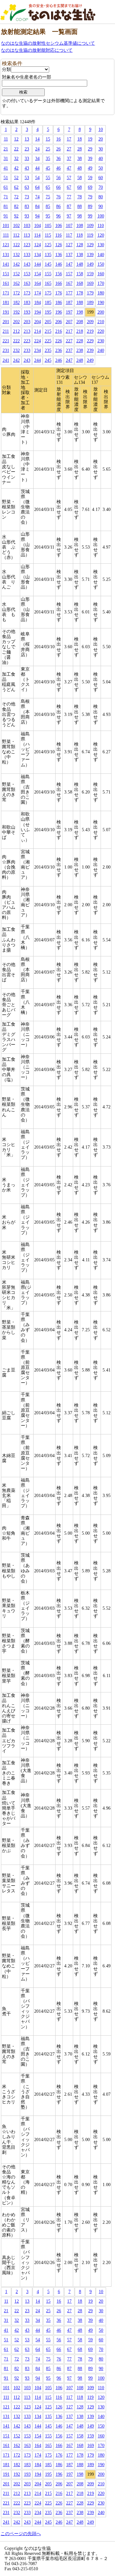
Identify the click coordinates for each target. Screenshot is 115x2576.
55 (48, 178)
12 (16, 139)
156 (59, 274)
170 (101, 283)
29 (90, 149)
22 (16, 149)
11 (6, 139)
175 (48, 293)
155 (48, 274)
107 (69, 226)
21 (6, 149)
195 (48, 312)
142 (16, 264)
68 (80, 187)
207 (69, 322)
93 (27, 216)
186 (59, 303)
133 (27, 255)
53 (27, 178)
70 (101, 187)
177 (69, 293)
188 (80, 303)
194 (38, 312)
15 (48, 139)
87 (69, 206)
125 (48, 245)
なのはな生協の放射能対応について (37, 50)
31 (6, 159)
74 (37, 197)
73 (27, 197)
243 (27, 360)
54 (37, 178)
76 (58, 197)
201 (6, 322)
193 (27, 312)
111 (6, 235)
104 (38, 226)
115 (48, 235)
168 (80, 283)
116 (58, 235)
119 (90, 235)
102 (16, 226)
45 (48, 168)
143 (27, 264)
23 (27, 149)
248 (80, 360)
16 (58, 139)
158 (80, 274)
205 (48, 322)
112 (16, 235)
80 (101, 197)
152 (16, 274)
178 (80, 293)
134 (38, 255)
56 (58, 178)
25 (48, 149)
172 (16, 293)
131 (6, 255)
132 (16, 255)
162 (16, 283)
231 (6, 350)
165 (48, 283)
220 (101, 331)
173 (27, 293)
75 (48, 197)
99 (90, 216)
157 (69, 274)
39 (90, 159)
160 (101, 274)
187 (69, 303)
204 (38, 322)
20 (101, 139)
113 (27, 235)
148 (80, 264)
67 (69, 187)
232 (16, 350)
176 (59, 293)
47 (69, 168)
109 (90, 226)
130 (101, 245)
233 (27, 350)
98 (80, 216)
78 (80, 197)
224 (38, 341)
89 (90, 206)
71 (6, 197)
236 (59, 350)
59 (90, 178)
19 (90, 139)
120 (101, 235)
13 (27, 139)
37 (69, 159)
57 (69, 178)
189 (90, 303)
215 (48, 331)
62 (16, 187)
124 (38, 245)
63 (27, 187)
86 (58, 206)
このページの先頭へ (21, 2534)
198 (80, 312)
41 (6, 168)
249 (90, 360)
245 (48, 360)
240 (101, 350)
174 (38, 293)
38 (80, 159)
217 (69, 331)
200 (101, 312)
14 (37, 139)
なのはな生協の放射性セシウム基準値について (48, 43)
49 (90, 168)
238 (80, 350)
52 (16, 178)
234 (38, 350)
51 (6, 178)
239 (90, 350)
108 (80, 226)
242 (16, 360)
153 (27, 274)
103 (27, 226)
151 (6, 274)
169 (90, 283)
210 (101, 322)
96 (58, 216)
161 (6, 283)
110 (101, 226)
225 (48, 341)
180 (101, 293)
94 (37, 216)
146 (59, 264)
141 (6, 264)
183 (27, 303)
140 (101, 255)
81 (6, 206)
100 (101, 216)
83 (27, 206)
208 (80, 322)
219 (90, 331)
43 (27, 168)
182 (16, 303)
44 (37, 168)
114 (37, 235)
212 (16, 331)
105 (48, 226)
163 (27, 283)
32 (16, 159)
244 (38, 360)
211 (6, 331)
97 (69, 216)
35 (48, 159)
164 (38, 283)
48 (80, 168)
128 (80, 245)
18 (80, 139)
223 (27, 341)
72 (16, 197)
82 (16, 206)
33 (27, 159)
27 (69, 149)
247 (69, 360)
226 (59, 341)
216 (59, 331)
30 (101, 149)
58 (80, 178)
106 (59, 226)
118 (80, 235)
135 (48, 255)
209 (90, 322)
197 (69, 312)
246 (59, 360)
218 (80, 331)
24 (37, 149)
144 (38, 264)
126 (59, 245)
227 (69, 341)
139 (90, 255)
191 (6, 312)
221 (6, 341)
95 (48, 216)
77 (69, 197)
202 (16, 322)
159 (90, 274)
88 (80, 206)
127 (69, 245)
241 (6, 360)
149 (90, 264)
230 (101, 341)
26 (58, 149)
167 (69, 283)
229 (90, 341)
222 (16, 341)
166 (59, 283)
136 (59, 255)
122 (16, 245)
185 (48, 303)
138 (80, 255)
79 (90, 197)
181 (6, 303)
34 (37, 159)
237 (69, 350)
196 (59, 312)
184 (38, 303)
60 (101, 178)
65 (48, 187)
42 (16, 168)
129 (90, 245)
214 (38, 331)
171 (6, 293)
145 (48, 264)
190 (101, 303)
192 (16, 312)
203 (27, 322)
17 (69, 139)
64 (37, 187)
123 (27, 245)
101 (6, 226)
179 (90, 293)
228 (80, 341)
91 (6, 216)
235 (48, 350)
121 (6, 245)
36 (58, 159)
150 (101, 264)
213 (27, 331)
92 (16, 216)
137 (69, 255)
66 (58, 187)
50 (101, 168)
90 (101, 206)
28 (80, 149)
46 (58, 168)
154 (38, 274)
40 (101, 159)
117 (69, 235)
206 (59, 322)
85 (48, 206)
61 (6, 187)
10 (101, 129)
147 (69, 264)
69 (90, 187)
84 (37, 206)
